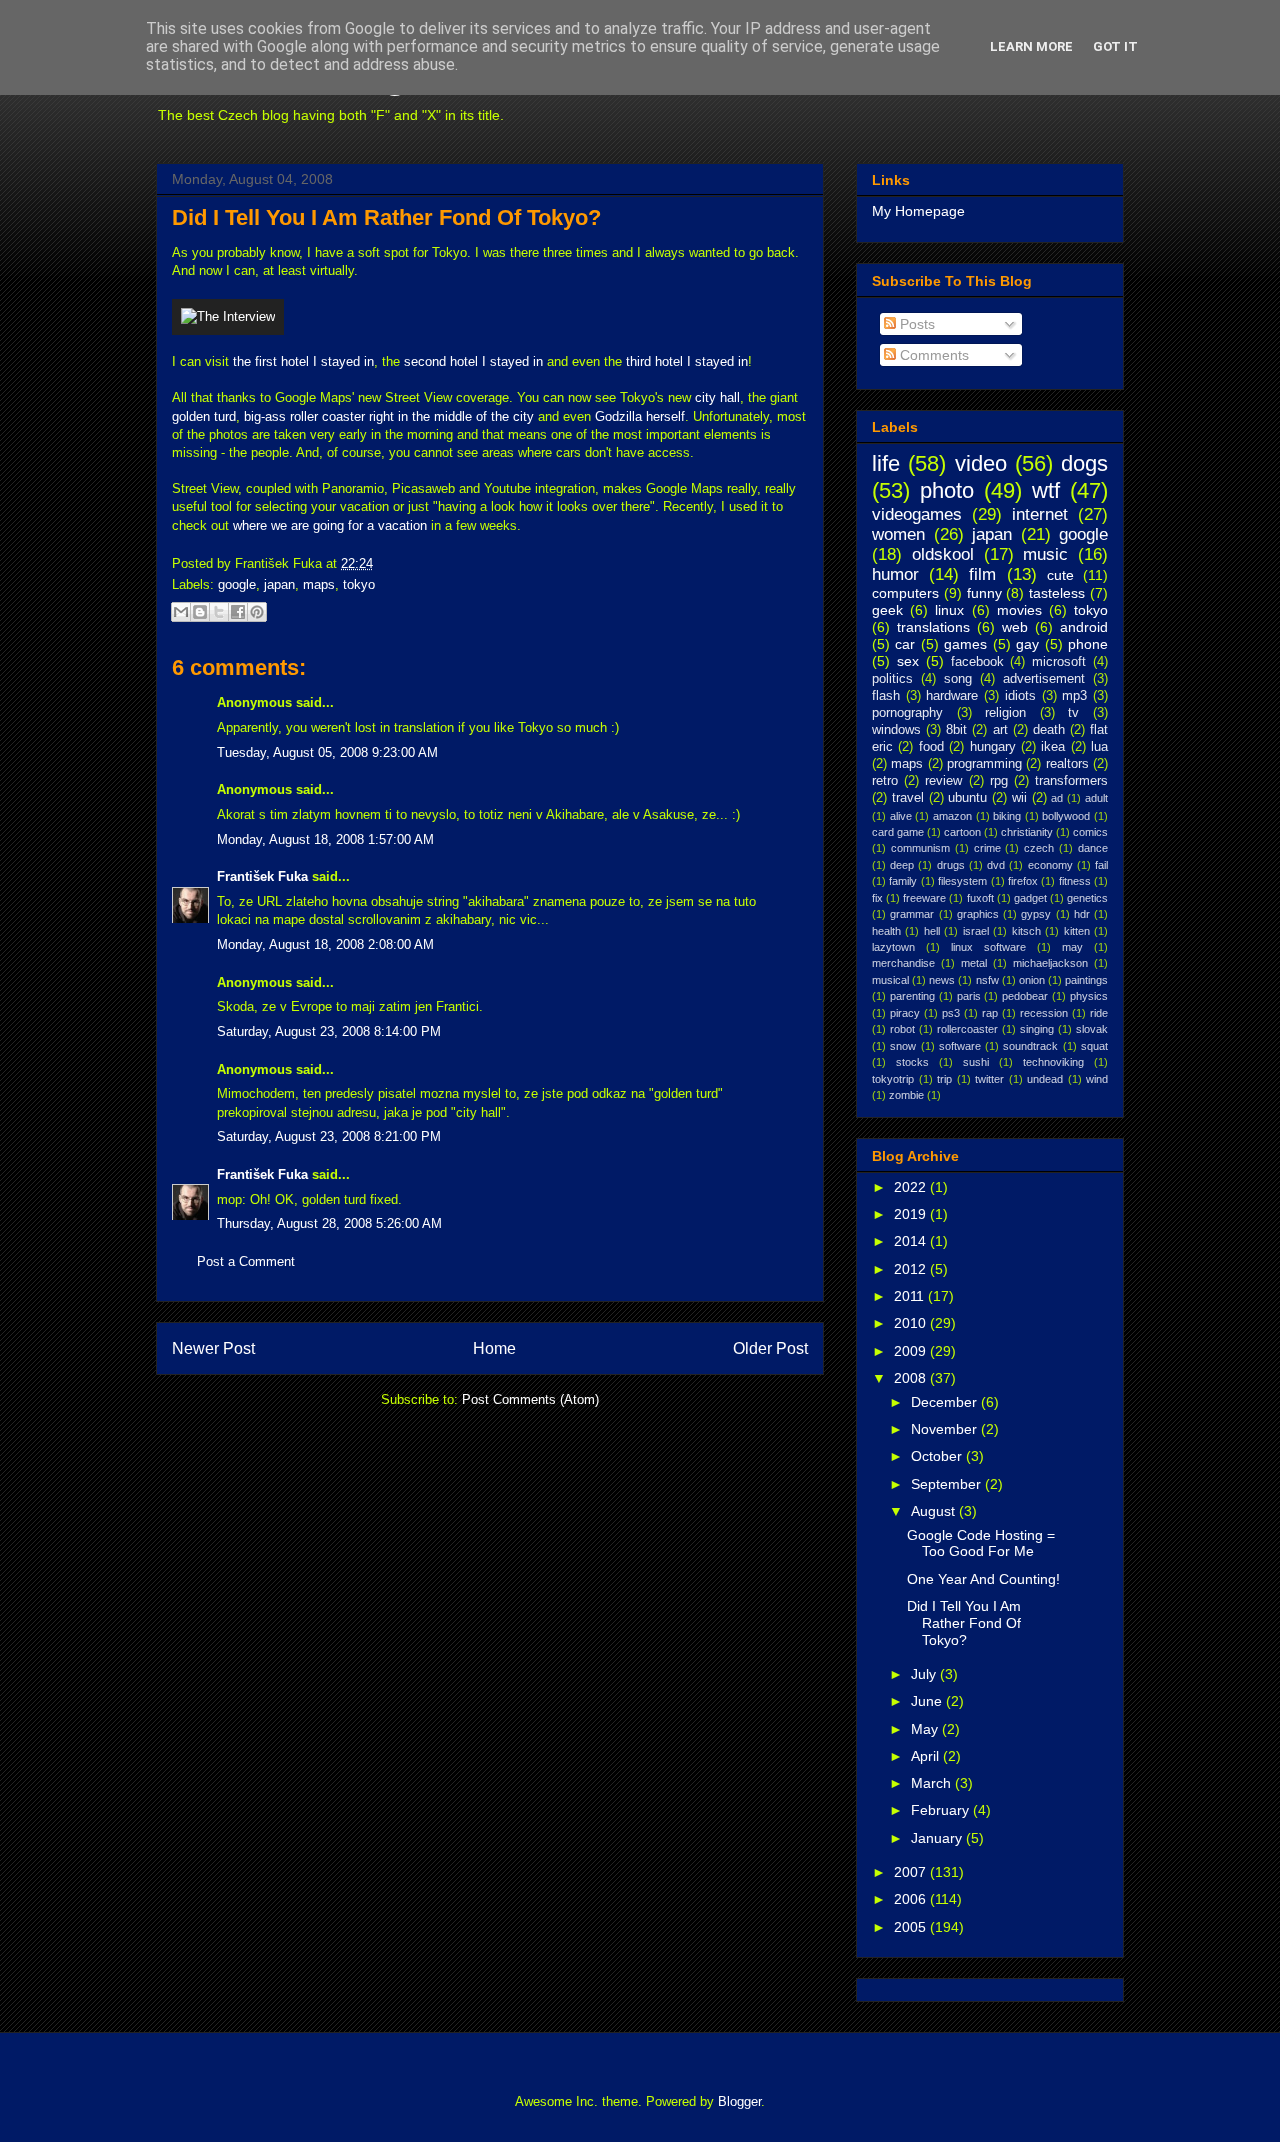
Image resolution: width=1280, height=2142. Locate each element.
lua (1099, 747)
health (886, 931)
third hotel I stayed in (687, 361)
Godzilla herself (640, 416)
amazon (952, 816)
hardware (952, 696)
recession (1044, 1013)
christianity (1027, 832)
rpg (999, 781)
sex (908, 661)
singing (1037, 1029)
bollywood (1066, 816)
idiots (1020, 696)
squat (1094, 1046)
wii (1019, 798)
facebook (977, 662)
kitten (1077, 931)
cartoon (962, 832)
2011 (911, 1296)
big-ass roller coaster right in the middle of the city (389, 416)
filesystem (962, 881)
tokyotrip (893, 1079)
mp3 (1074, 696)
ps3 (951, 1013)
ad (1057, 798)
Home (494, 1348)
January (938, 1838)
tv (1073, 713)
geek (887, 610)
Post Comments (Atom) (530, 1399)
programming (984, 764)
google (237, 584)
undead (1045, 1079)
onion (1032, 980)
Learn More (1031, 46)
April (927, 1756)
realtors (1067, 764)
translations (933, 627)
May (926, 1729)
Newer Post (213, 1348)
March (933, 1783)
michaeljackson (1050, 963)
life (886, 463)
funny (984, 593)
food (931, 747)
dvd (996, 865)
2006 (912, 1899)
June (928, 1701)
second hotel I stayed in (473, 361)
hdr (1082, 914)
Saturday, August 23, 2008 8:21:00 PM (329, 1136)
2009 (912, 1351)
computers (905, 593)
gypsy (1036, 914)
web (1015, 627)
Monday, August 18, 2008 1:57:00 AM (325, 839)
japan (279, 584)
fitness (1075, 881)
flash (886, 696)
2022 (912, 1187)
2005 (912, 1927)
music (1045, 554)
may (1072, 947)
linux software (988, 947)
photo (947, 490)
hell (932, 931)
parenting (912, 996)
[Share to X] (219, 612)
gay (1027, 644)
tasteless (1057, 593)
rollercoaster (967, 1029)
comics (1090, 832)
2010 (912, 1323)
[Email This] (181, 612)
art (1000, 730)
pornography (907, 713)
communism (920, 848)
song (958, 679)
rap (990, 1013)
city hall (717, 397)
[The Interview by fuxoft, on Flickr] (228, 316)
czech (1039, 848)
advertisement (1044, 679)
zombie (906, 1095)
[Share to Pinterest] (257, 612)
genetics (1087, 898)
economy (1050, 865)
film (982, 574)
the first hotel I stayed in (303, 361)
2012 (912, 1269)
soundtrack (1030, 1046)
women (898, 534)
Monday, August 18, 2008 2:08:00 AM (325, 944)
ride (1099, 1013)
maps (319, 584)
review (943, 781)
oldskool (943, 554)
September (948, 1484)
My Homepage (918, 211)
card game (898, 832)
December (946, 1402)
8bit (956, 730)
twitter (989, 1079)
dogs (1084, 463)
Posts (915, 324)
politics (892, 679)
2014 (912, 1241)
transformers (1071, 781)
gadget (1030, 898)
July (925, 1674)
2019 (912, 1214)
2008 (912, 1378)
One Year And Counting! (983, 1579)
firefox (1023, 881)
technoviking (1053, 1062)
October (938, 1456)
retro (885, 781)
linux (949, 610)
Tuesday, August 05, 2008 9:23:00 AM (327, 752)
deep (902, 865)
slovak (1092, 1029)
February (942, 1810)
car (905, 644)
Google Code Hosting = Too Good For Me (981, 1543)
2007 (912, 1872)
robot (902, 1029)
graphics (978, 914)
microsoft (1059, 662)
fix (877, 898)
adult (1096, 798)
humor (895, 574)
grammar (912, 914)
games (965, 644)
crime (987, 848)
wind (1097, 1079)
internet (1040, 514)
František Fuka (262, 876)
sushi (976, 1062)
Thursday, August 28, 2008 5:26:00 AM (329, 1223)
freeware (924, 898)
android (1084, 627)
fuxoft (980, 898)
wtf (1046, 490)
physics (1089, 996)
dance (1093, 848)
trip (944, 1079)
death (1049, 730)
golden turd (204, 416)
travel (908, 798)
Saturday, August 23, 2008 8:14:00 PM (329, 1031)
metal (974, 963)
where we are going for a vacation (330, 525)
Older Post (770, 1348)
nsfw (987, 980)
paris (969, 996)
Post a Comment (246, 1261)
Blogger (739, 2101)
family (903, 881)
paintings (1086, 980)
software (960, 1046)
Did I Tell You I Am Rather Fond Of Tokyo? (386, 217)
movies (1019, 610)
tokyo (359, 584)
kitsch (1026, 931)
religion (1005, 713)
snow (903, 1046)
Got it (1115, 46)
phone (1088, 644)
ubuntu (967, 798)
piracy (905, 1013)
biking (1007, 816)
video (981, 463)
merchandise (903, 963)
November (946, 1429)
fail (1101, 865)
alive (901, 816)
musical (890, 980)
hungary (993, 747)
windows (896, 730)
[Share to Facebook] (238, 612)
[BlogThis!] (200, 612)
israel (976, 931)
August (935, 1511)
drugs (951, 865)
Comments (932, 355)
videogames (917, 514)
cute (1060, 575)
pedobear (1025, 996)
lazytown (893, 947)
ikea (1053, 747)
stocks (912, 1062)
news (942, 980)
